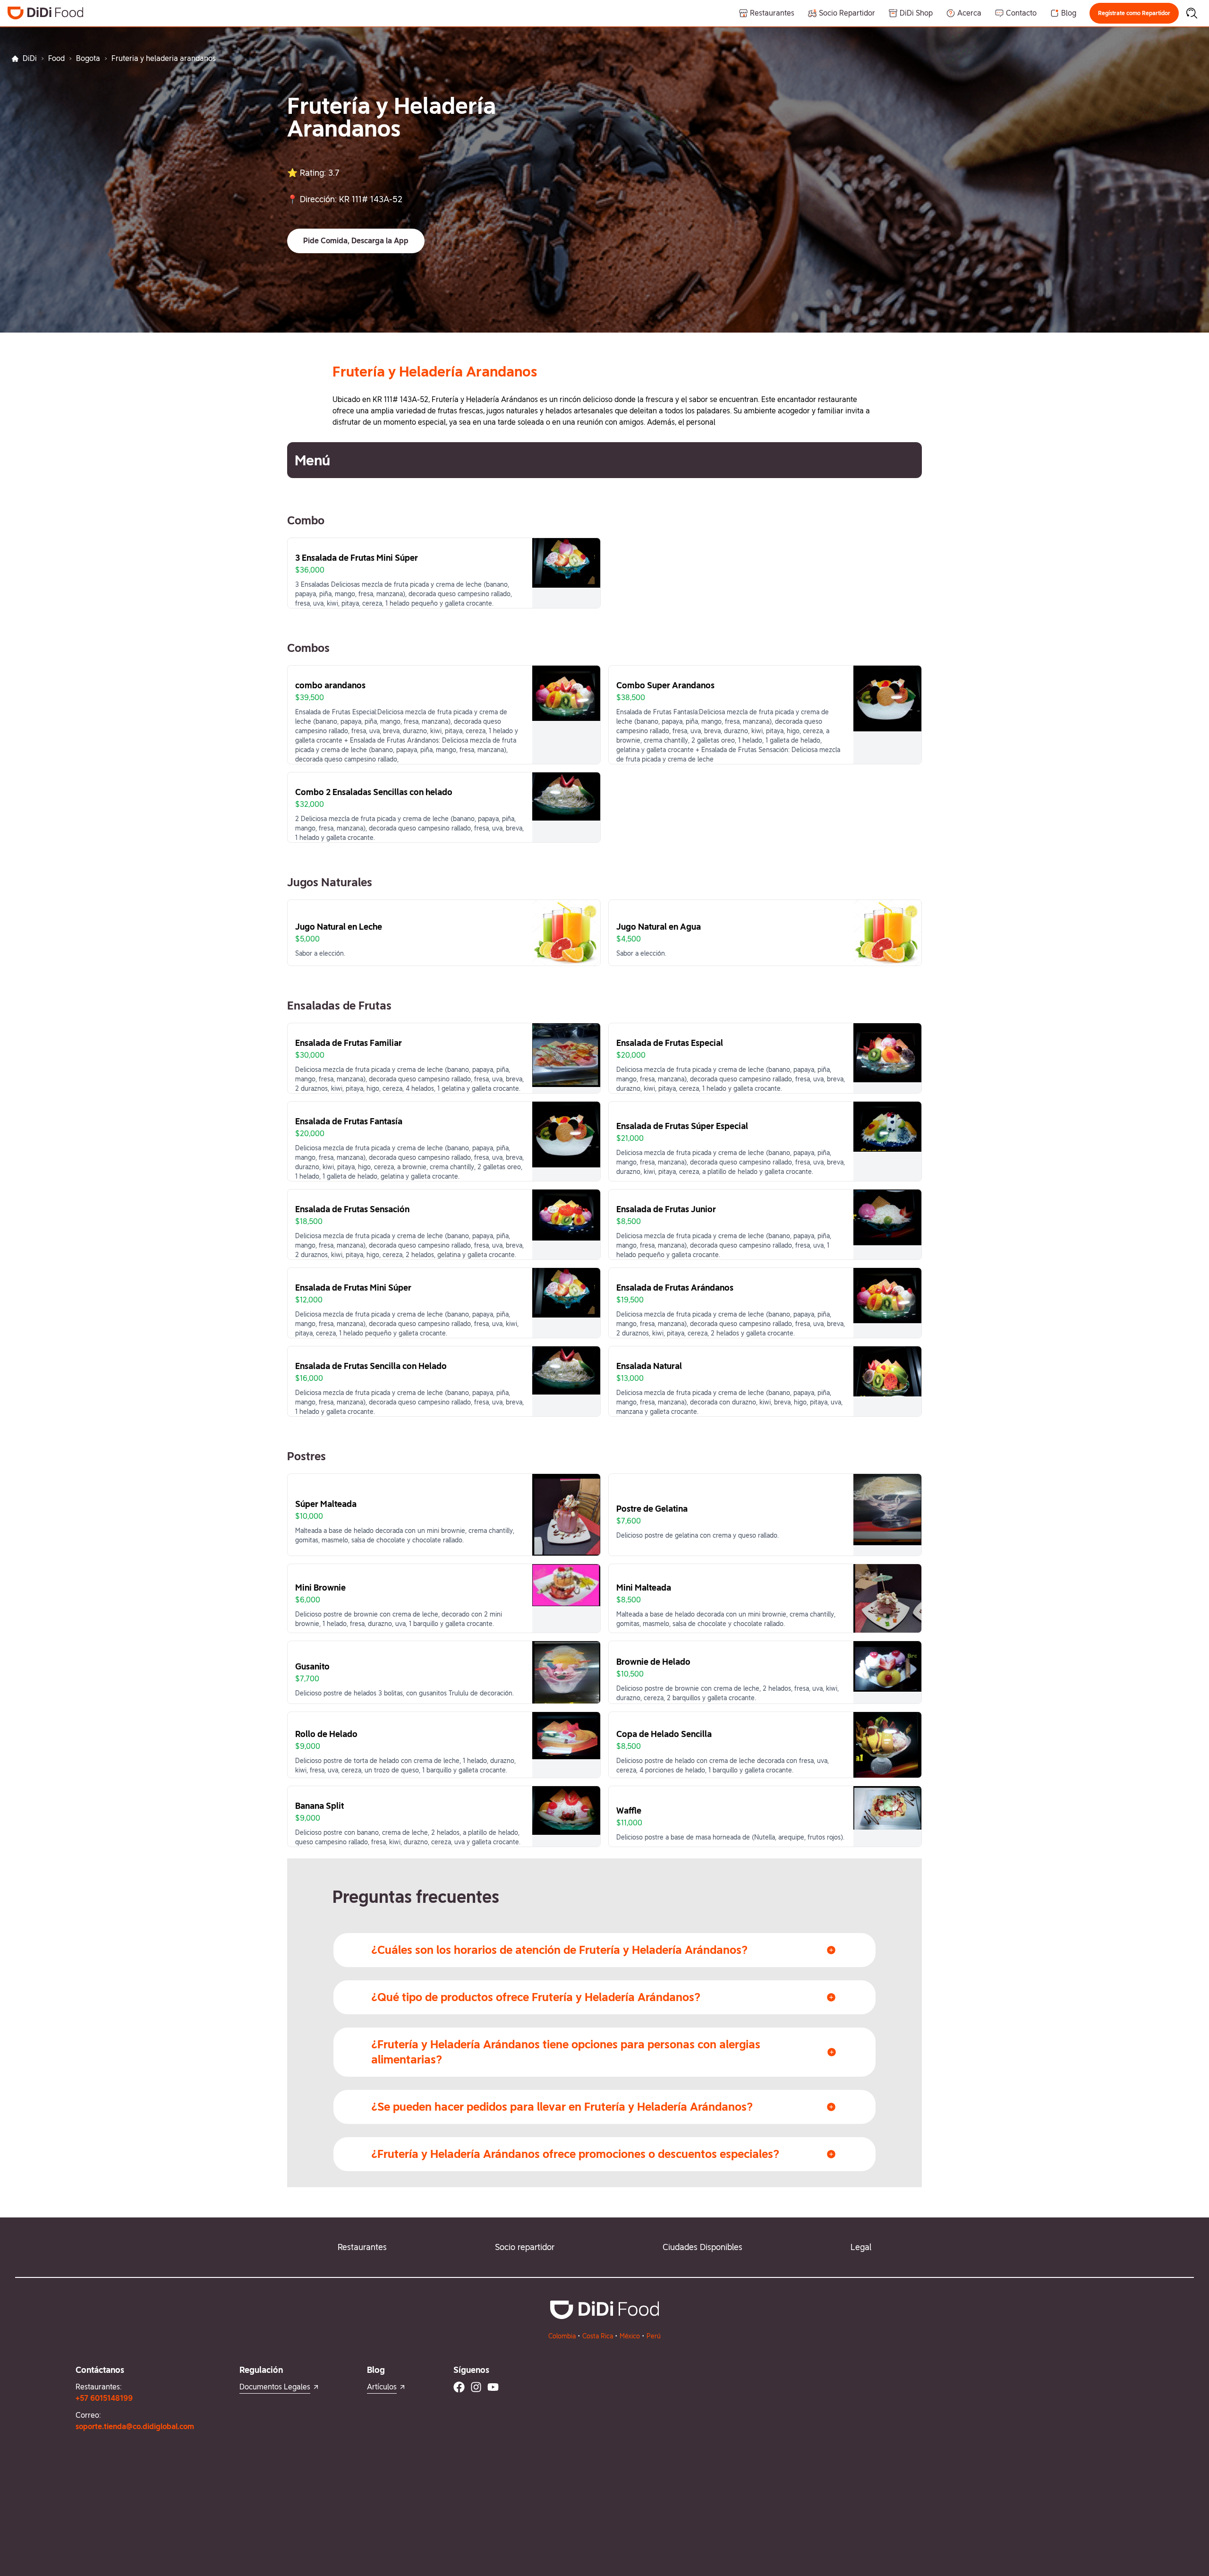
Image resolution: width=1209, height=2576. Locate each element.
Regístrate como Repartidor (1134, 13)
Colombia (562, 2336)
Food (56, 58)
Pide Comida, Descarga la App (356, 241)
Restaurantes (362, 2247)
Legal (861, 2247)
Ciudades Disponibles (702, 2247)
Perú (654, 2336)
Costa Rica (598, 2336)
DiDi (30, 58)
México (630, 2336)
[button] (1134, 13)
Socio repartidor (525, 2247)
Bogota (88, 58)
